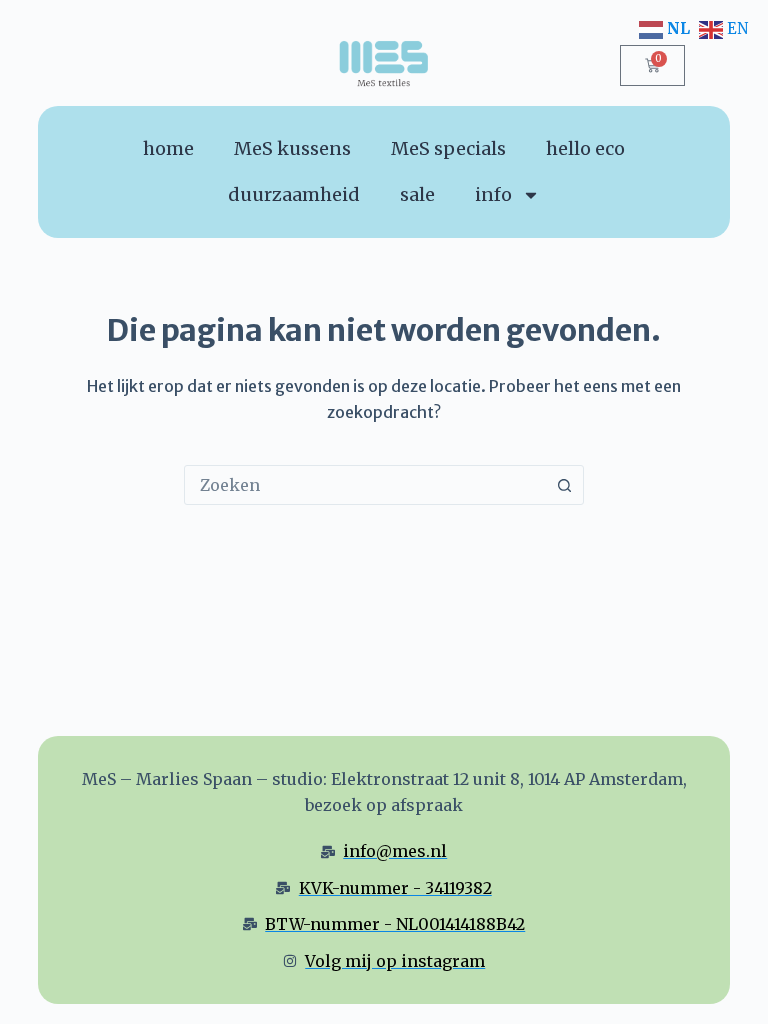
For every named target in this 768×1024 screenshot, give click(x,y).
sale (417, 194)
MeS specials (448, 148)
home (168, 148)
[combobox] (365, 485)
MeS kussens (292, 148)
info (493, 194)
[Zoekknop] (564, 485)
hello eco (585, 148)
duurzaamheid (294, 194)
